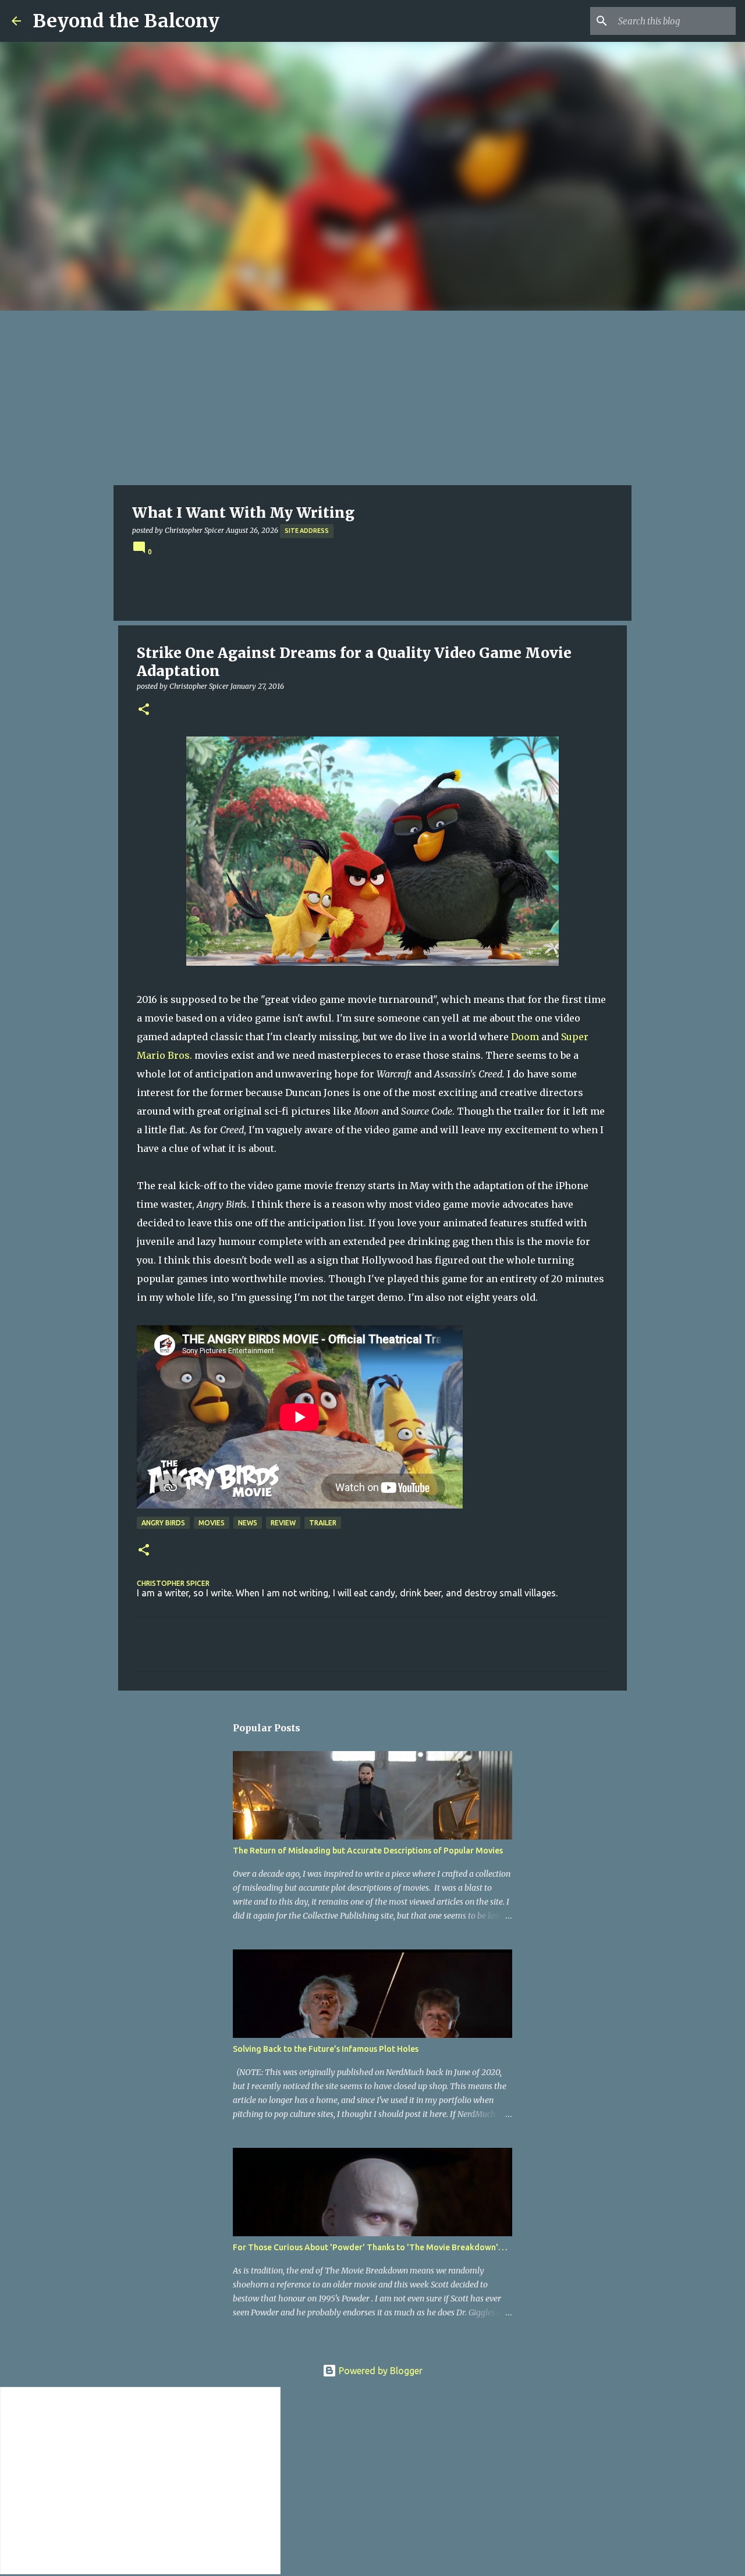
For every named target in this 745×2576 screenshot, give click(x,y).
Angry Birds (163, 1523)
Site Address (307, 531)
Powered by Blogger (379, 2371)
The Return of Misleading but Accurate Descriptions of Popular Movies (368, 1851)
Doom (525, 1037)
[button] (144, 710)
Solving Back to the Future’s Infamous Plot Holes (326, 2049)
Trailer (323, 1523)
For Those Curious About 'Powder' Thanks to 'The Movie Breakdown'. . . (370, 2247)
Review (283, 1523)
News (248, 1523)
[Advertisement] (372, 398)
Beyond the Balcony (126, 21)
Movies (212, 1523)
